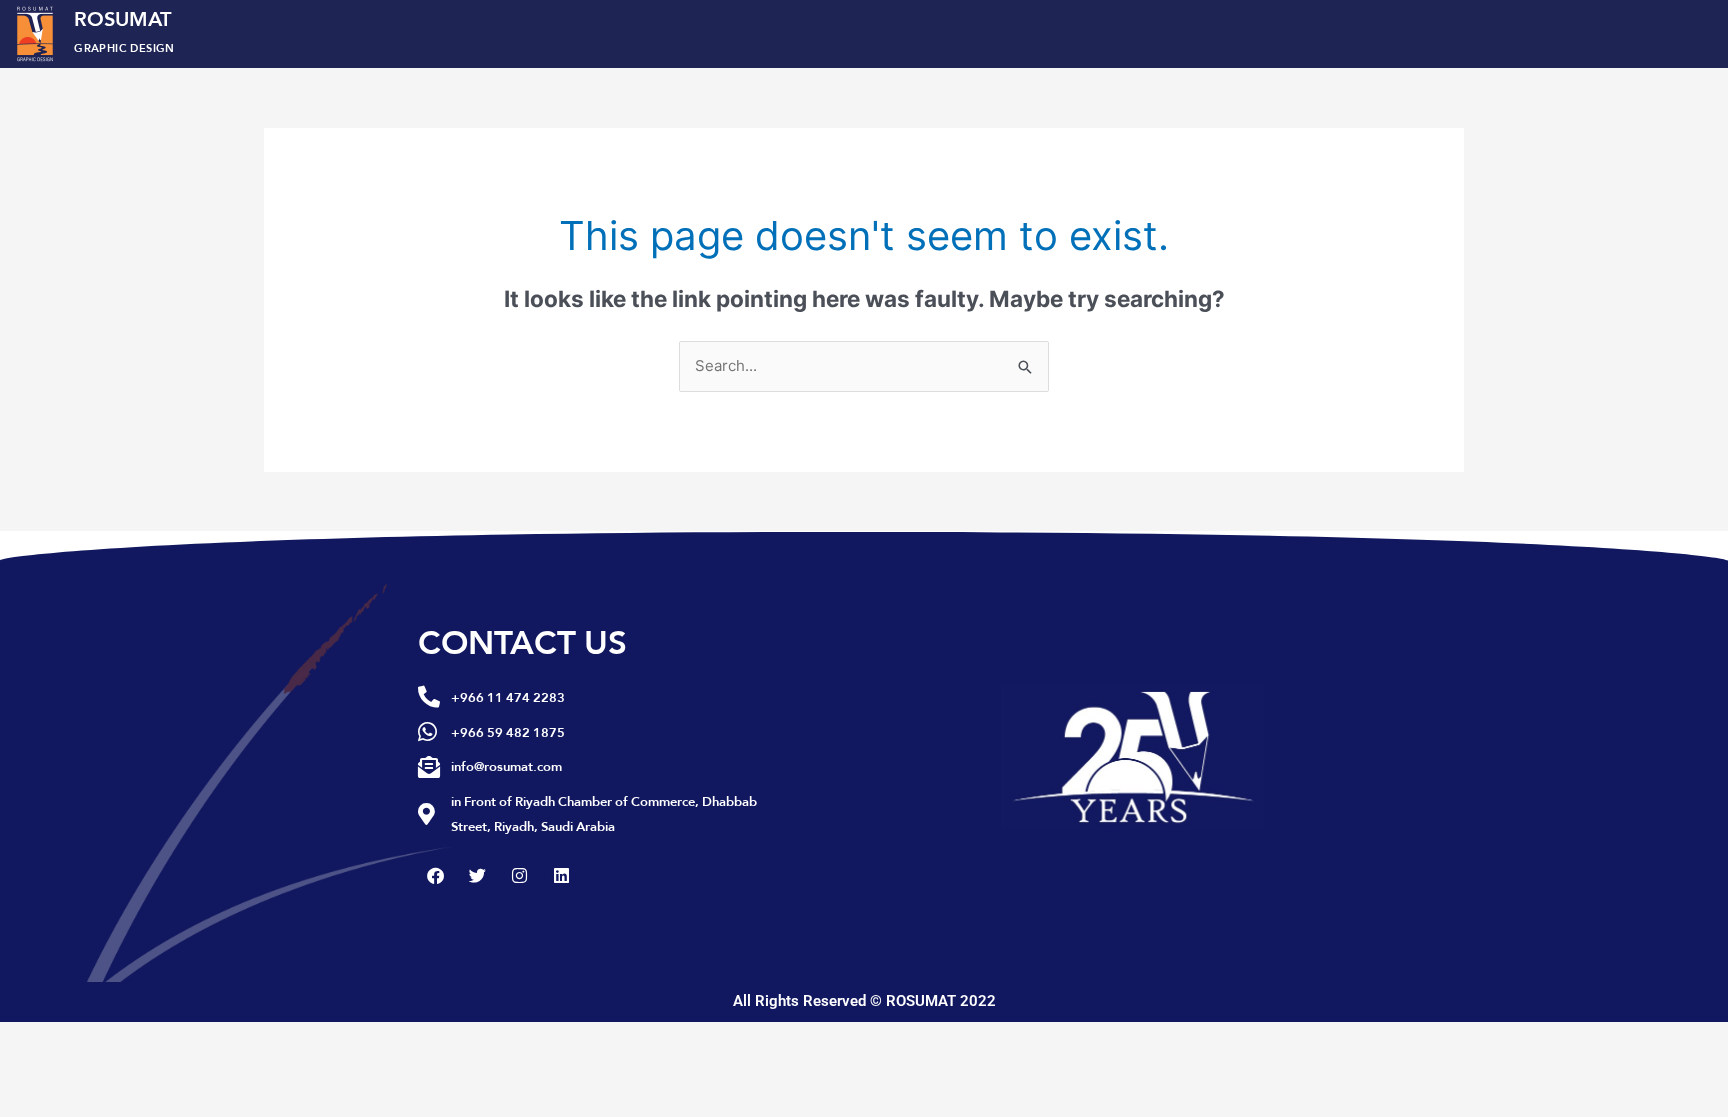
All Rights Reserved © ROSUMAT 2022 (864, 1001)
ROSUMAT (124, 29)
